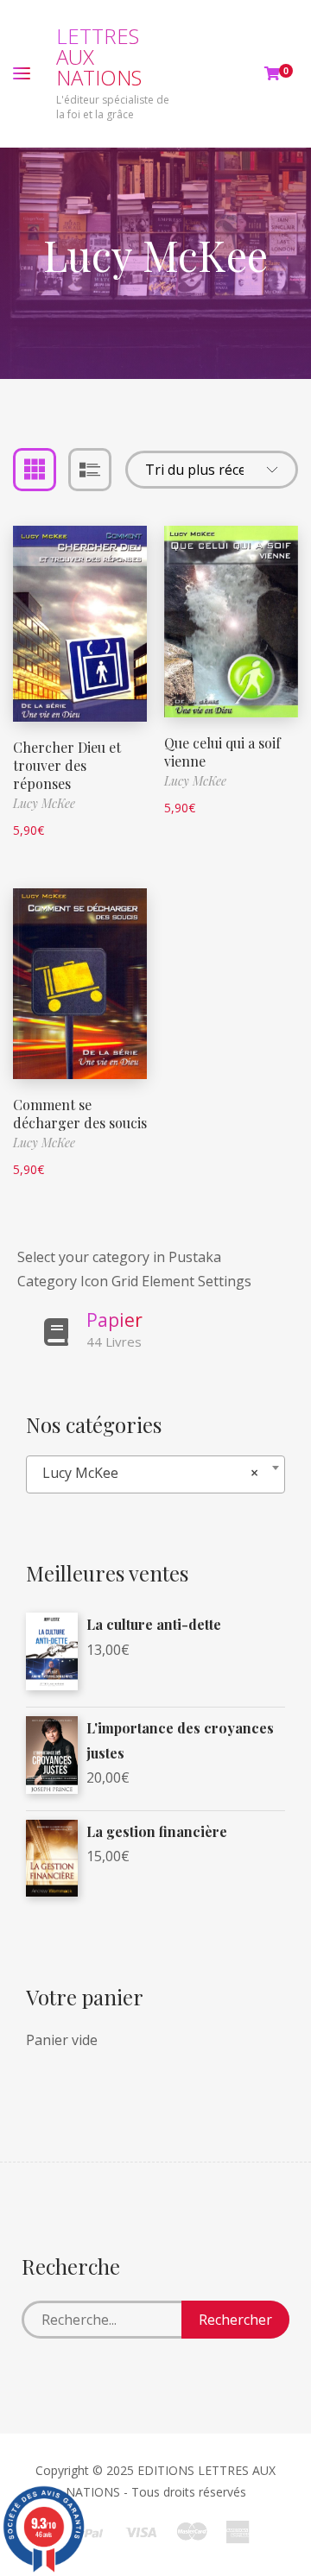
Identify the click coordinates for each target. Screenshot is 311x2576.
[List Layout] (90, 470)
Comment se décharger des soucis (80, 1114)
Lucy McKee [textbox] (150, 1473)
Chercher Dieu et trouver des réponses (67, 765)
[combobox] (155, 1474)
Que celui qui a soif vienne (222, 752)
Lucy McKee (44, 803)
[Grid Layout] (35, 470)
